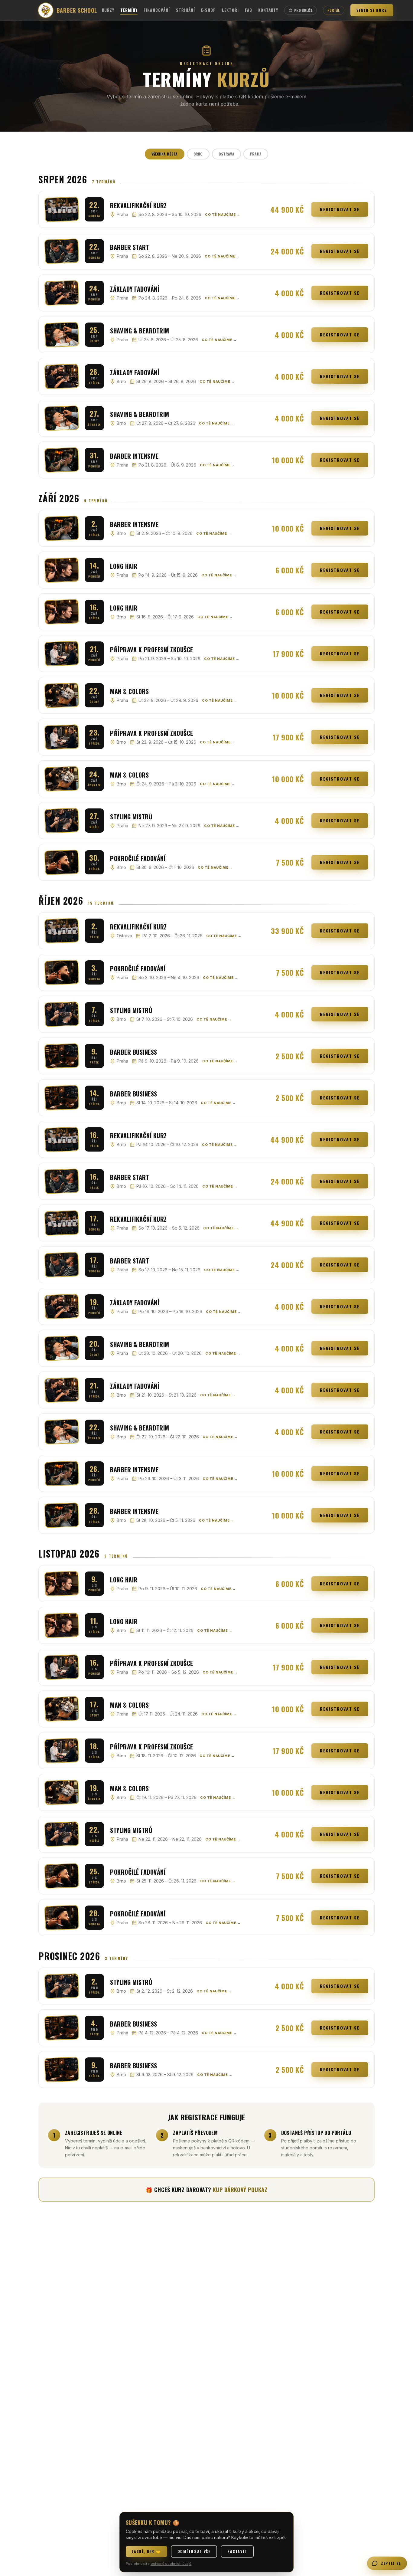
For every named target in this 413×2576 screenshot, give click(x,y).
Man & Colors (129, 691)
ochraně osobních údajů (171, 2564)
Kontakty (268, 10)
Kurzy (108, 10)
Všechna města (165, 154)
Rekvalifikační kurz (138, 205)
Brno (198, 154)
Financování (157, 10)
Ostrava (226, 154)
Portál (334, 10)
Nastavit (237, 2551)
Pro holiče (303, 10)
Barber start (130, 247)
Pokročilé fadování (138, 858)
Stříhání (185, 10)
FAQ (249, 10)
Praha (256, 154)
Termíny (129, 10)
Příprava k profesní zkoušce (152, 650)
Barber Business (134, 1052)
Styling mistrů (131, 817)
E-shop (208, 10)
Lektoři (230, 10)
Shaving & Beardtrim (140, 331)
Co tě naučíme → (223, 215)
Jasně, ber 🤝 (146, 2551)
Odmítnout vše (194, 2551)
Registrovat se (340, 209)
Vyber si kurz (372, 10)
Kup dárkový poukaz (240, 2190)
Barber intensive (134, 456)
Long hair (124, 566)
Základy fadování (135, 289)
